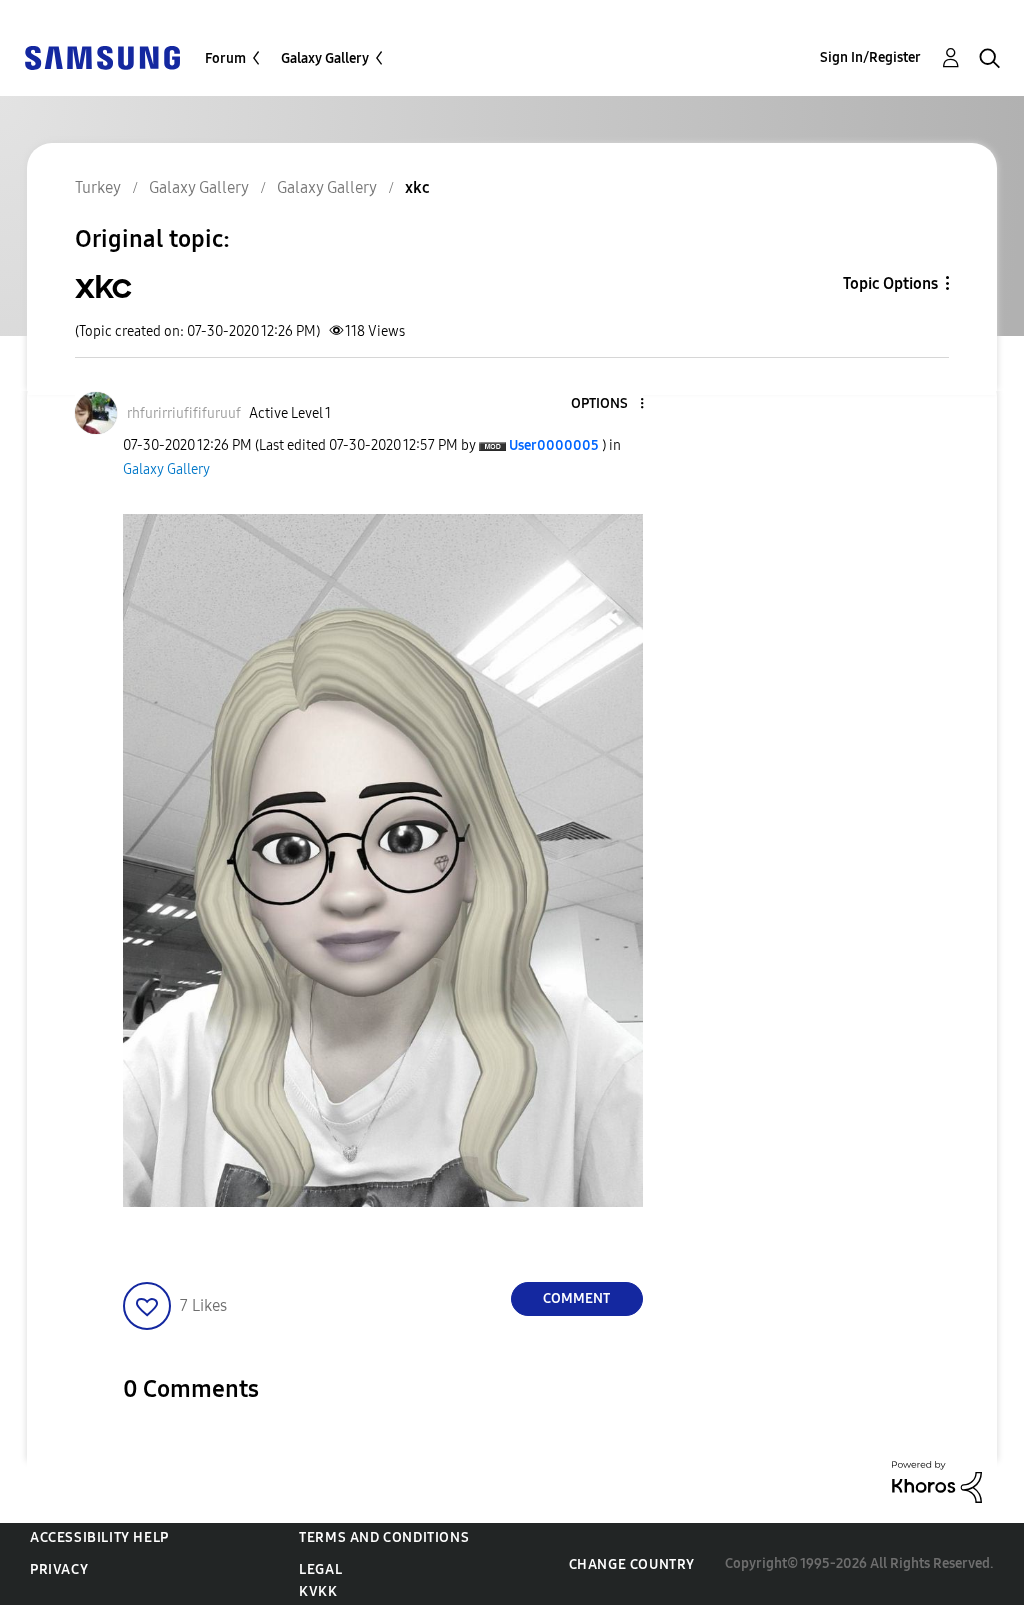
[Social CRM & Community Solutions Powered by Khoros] (937, 1480)
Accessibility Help (99, 1537)
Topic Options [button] (890, 283)
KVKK (318, 1591)
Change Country (632, 1564)
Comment (576, 1298)
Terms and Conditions (384, 1537)
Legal (320, 1569)
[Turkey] (102, 56)
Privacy (59, 1569)
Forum (225, 58)
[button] (608, 404)
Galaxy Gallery (325, 58)
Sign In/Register (870, 57)
